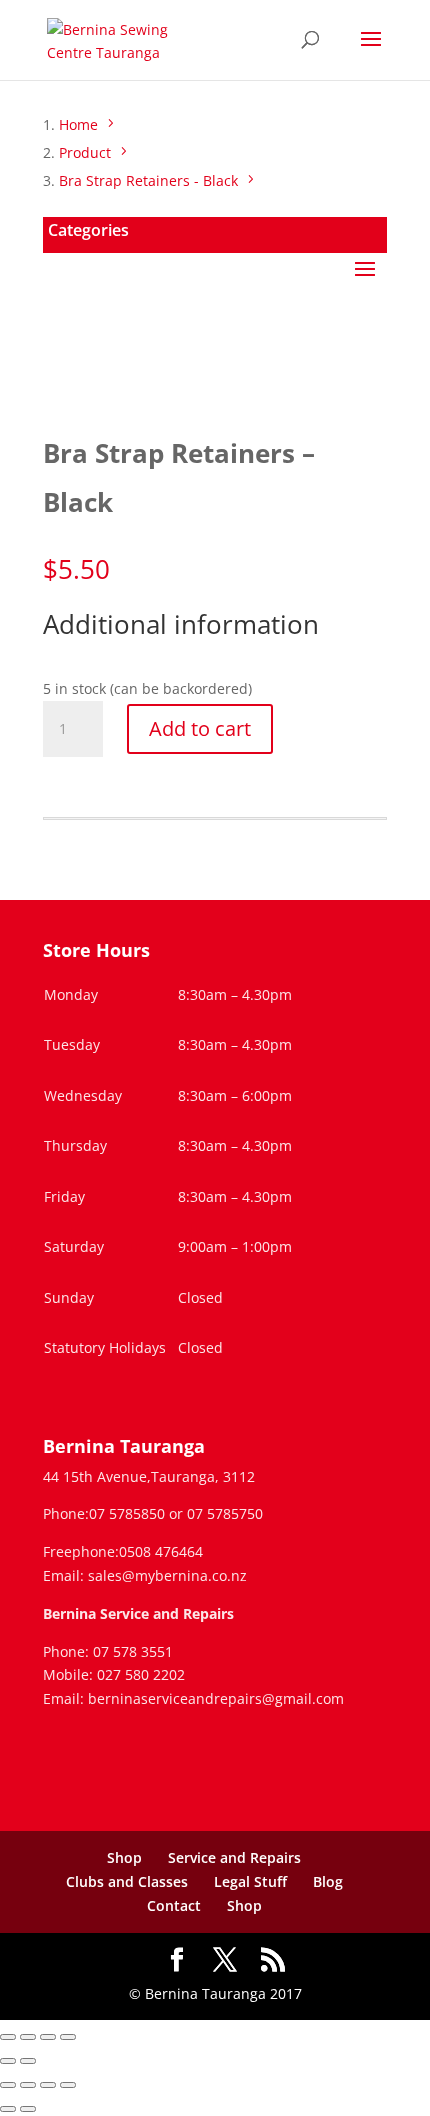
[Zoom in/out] (8, 2037)
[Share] (48, 2037)
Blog (328, 1881)
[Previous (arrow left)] (8, 2061)
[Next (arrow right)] (28, 2061)
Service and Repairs (234, 1857)
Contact (174, 1905)
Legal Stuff (250, 1881)
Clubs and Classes (127, 1881)
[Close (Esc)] (68, 2037)
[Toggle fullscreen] (28, 2037)
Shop (124, 1857)
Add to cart (200, 728)
